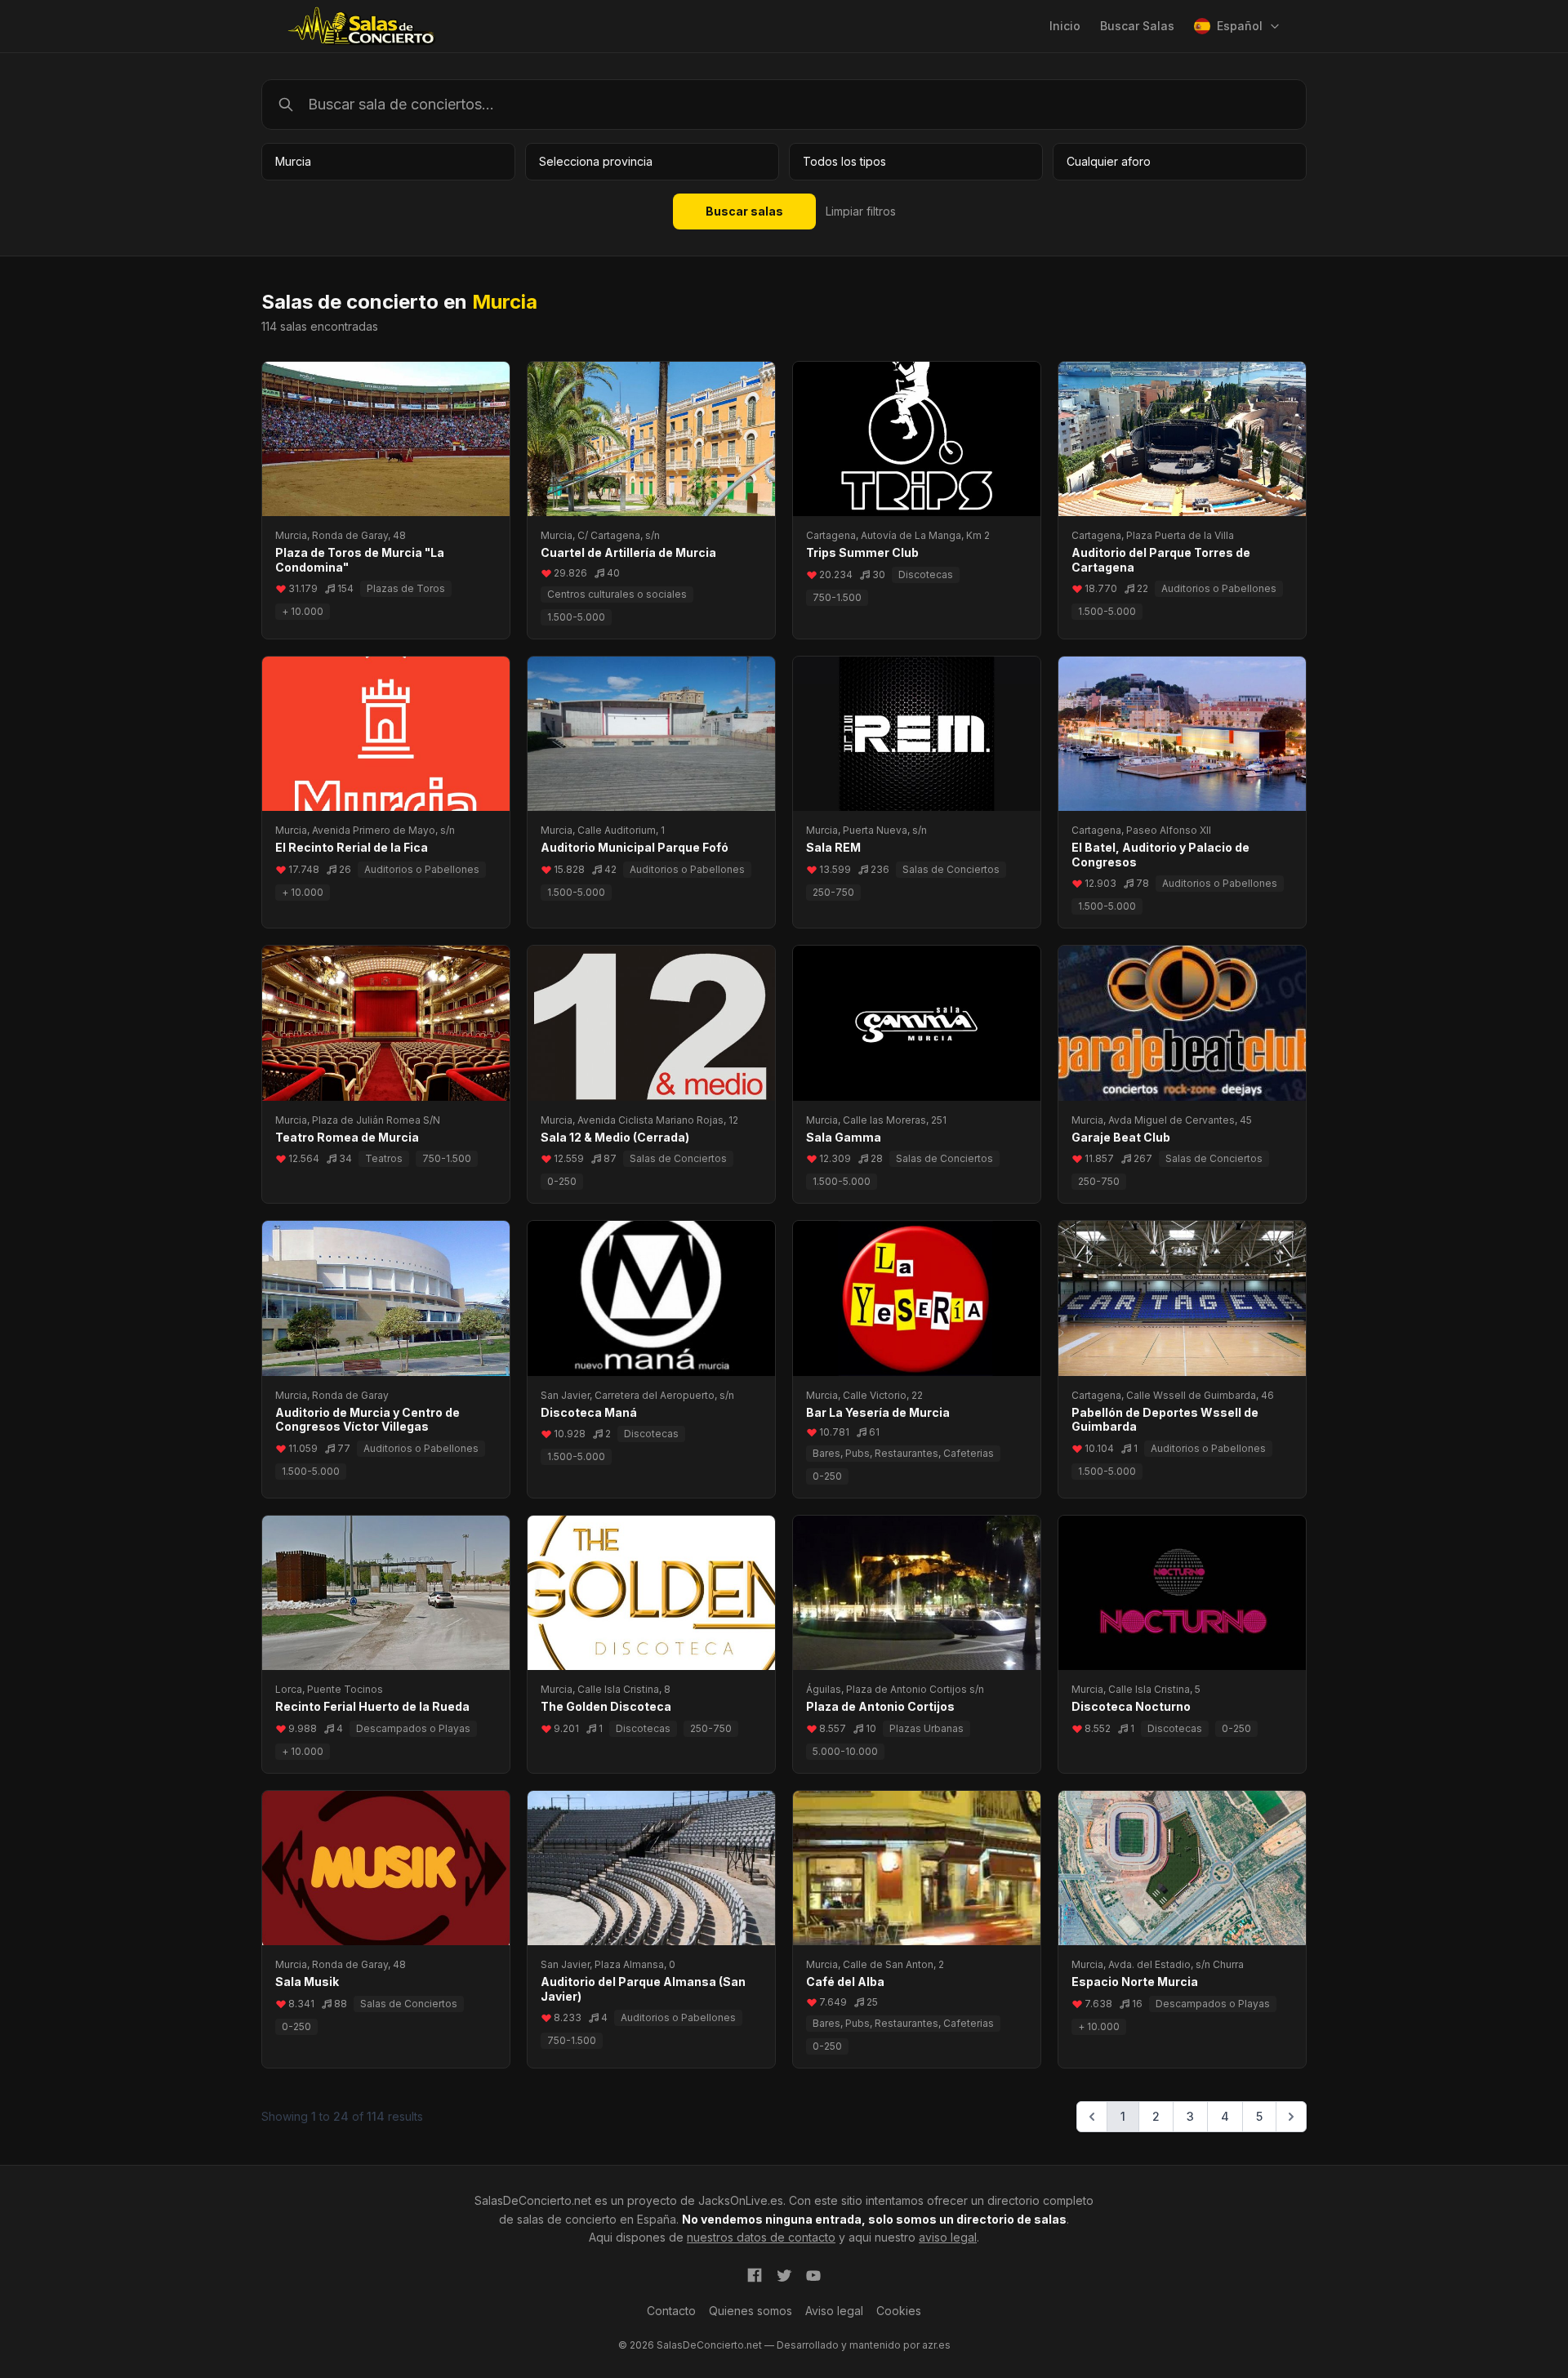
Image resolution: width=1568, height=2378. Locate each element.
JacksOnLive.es (741, 2200)
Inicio (1065, 26)
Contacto (671, 2311)
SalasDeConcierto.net (533, 2200)
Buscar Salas (1137, 26)
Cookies (899, 2311)
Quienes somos (751, 2311)
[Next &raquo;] (1291, 2117)
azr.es (936, 2345)
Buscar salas (744, 211)
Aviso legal (834, 2311)
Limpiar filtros (861, 211)
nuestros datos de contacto (761, 2237)
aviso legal (948, 2237)
